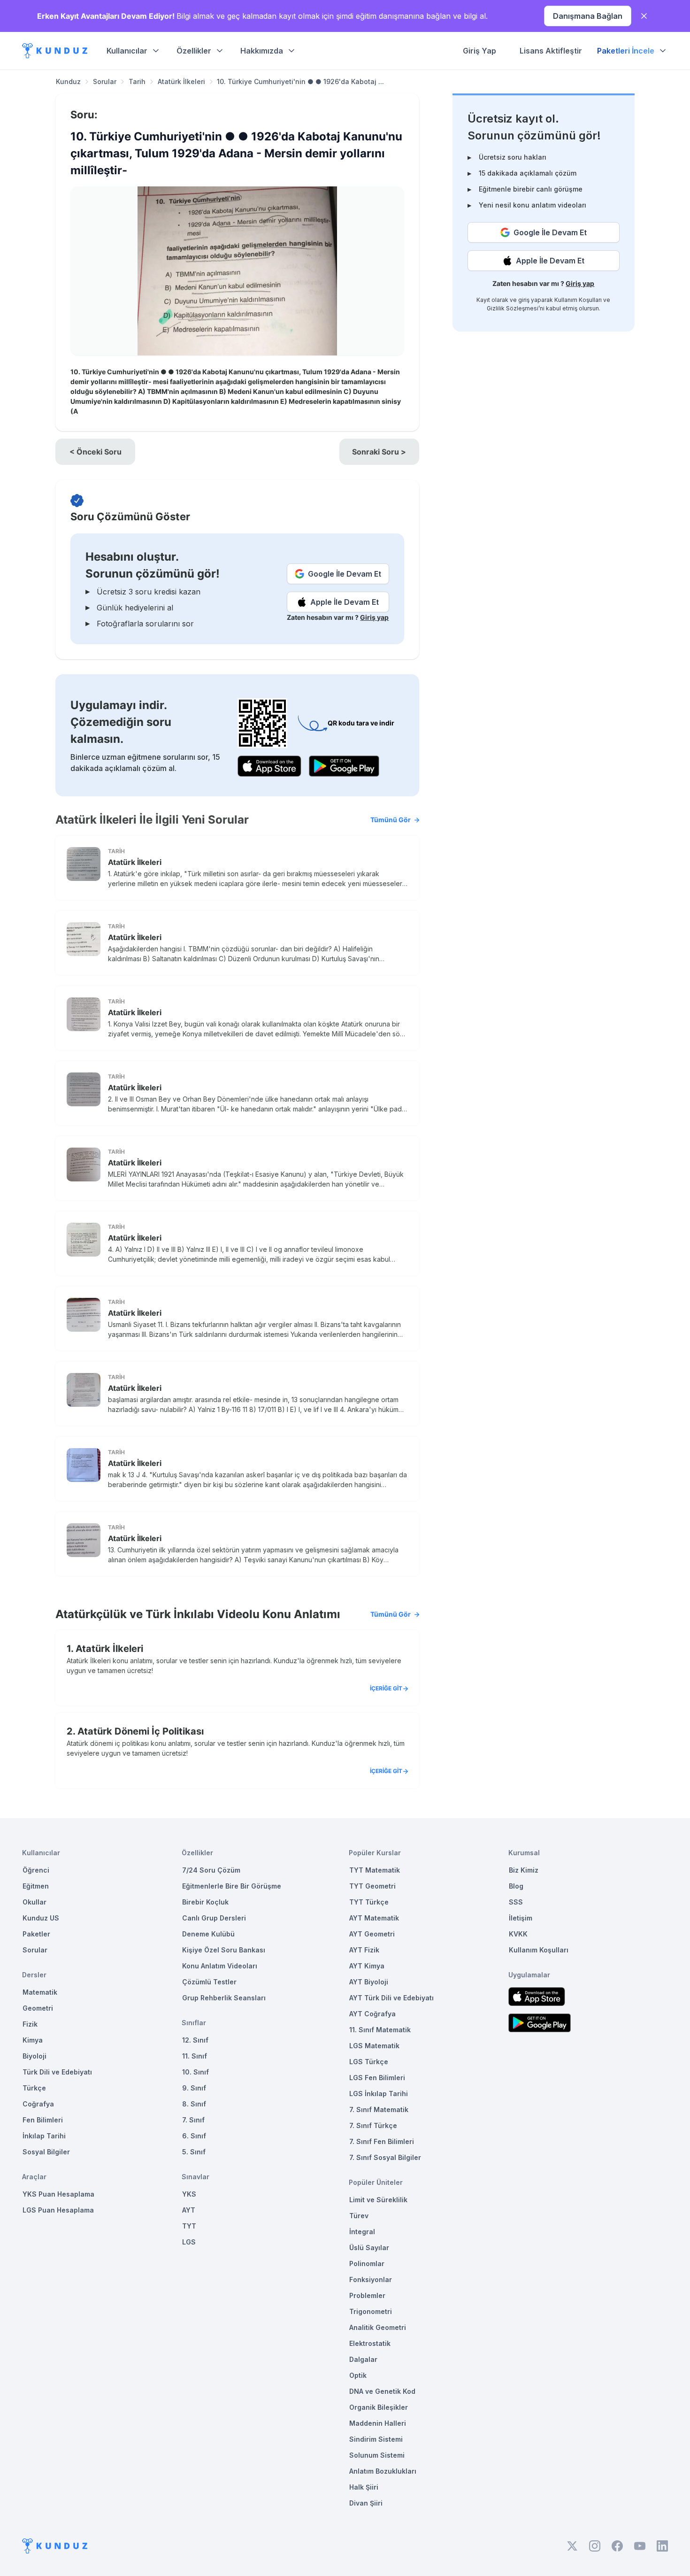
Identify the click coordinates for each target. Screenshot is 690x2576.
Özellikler (194, 51)
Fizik (30, 2024)
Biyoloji (34, 2056)
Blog (516, 1886)
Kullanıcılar (127, 51)
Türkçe (34, 2088)
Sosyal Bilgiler (46, 2152)
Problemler (367, 2295)
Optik (358, 2375)
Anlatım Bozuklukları (383, 2471)
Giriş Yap (479, 51)
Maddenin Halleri (378, 2423)
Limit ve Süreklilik (378, 2200)
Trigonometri (371, 2311)
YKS (189, 2194)
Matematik (40, 1992)
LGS (189, 2242)
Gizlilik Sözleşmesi (513, 308)
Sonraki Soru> (379, 452)
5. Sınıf (194, 2152)
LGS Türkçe (369, 2062)
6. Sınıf (194, 2136)
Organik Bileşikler (379, 2407)
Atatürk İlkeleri (181, 81)
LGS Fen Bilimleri (377, 2078)
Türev (359, 2216)
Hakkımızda (262, 51)
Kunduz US (41, 1918)
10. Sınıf (195, 2072)
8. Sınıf (194, 2104)
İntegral (362, 2232)
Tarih (137, 81)
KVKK (518, 1934)
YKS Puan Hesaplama (58, 2194)
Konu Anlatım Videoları (220, 1966)
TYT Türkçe (369, 1902)
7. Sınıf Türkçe (373, 2125)
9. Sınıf (194, 2088)
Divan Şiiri (366, 2503)
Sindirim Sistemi (376, 2439)
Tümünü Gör (391, 820)
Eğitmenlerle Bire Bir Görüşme (232, 1886)
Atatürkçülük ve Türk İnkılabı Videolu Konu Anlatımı (233, 1614)
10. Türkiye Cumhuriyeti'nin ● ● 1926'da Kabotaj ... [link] (300, 81)
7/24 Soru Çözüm (211, 1870)
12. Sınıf (195, 2040)
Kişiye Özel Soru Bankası (224, 1950)
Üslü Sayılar (369, 2248)
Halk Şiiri (364, 2487)
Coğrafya (38, 2104)
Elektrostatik (370, 2343)
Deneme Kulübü (208, 1934)
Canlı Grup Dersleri (214, 1918)
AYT (189, 2210)
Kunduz (68, 81)
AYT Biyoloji (369, 1982)
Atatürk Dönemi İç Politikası (141, 1731)
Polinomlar (367, 2264)
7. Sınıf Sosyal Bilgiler (385, 2157)
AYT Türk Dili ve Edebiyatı (391, 1998)
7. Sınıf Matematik (379, 2109)
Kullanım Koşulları (578, 300)
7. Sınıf (193, 2120)
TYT (189, 2226)
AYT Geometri (372, 1934)
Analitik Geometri (378, 2327)
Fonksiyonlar (371, 2279)
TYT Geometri (372, 1886)
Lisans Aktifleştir (551, 51)
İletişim (521, 1918)
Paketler (36, 1934)
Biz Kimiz (524, 1870)
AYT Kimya (367, 1966)
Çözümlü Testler (209, 1982)
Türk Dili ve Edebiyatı (57, 2072)
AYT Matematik (374, 1918)
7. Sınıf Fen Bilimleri (382, 2141)
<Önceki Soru (96, 452)
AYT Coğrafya (372, 2014)
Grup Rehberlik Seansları (224, 1998)
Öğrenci (36, 1870)
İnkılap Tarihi (44, 2136)
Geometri (38, 2008)
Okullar (34, 1902)
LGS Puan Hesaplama (58, 2210)
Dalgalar (363, 2359)
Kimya (33, 2040)
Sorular (105, 81)
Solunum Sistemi (377, 2455)
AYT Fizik (364, 1950)
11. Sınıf (195, 2056)
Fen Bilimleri (43, 2120)
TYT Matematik (375, 1870)
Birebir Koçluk (205, 1902)
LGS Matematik (374, 2046)
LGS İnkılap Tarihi (379, 2094)
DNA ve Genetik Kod (382, 2391)
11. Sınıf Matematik (380, 2030)
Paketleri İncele (626, 51)
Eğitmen (36, 1886)
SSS (516, 1902)
